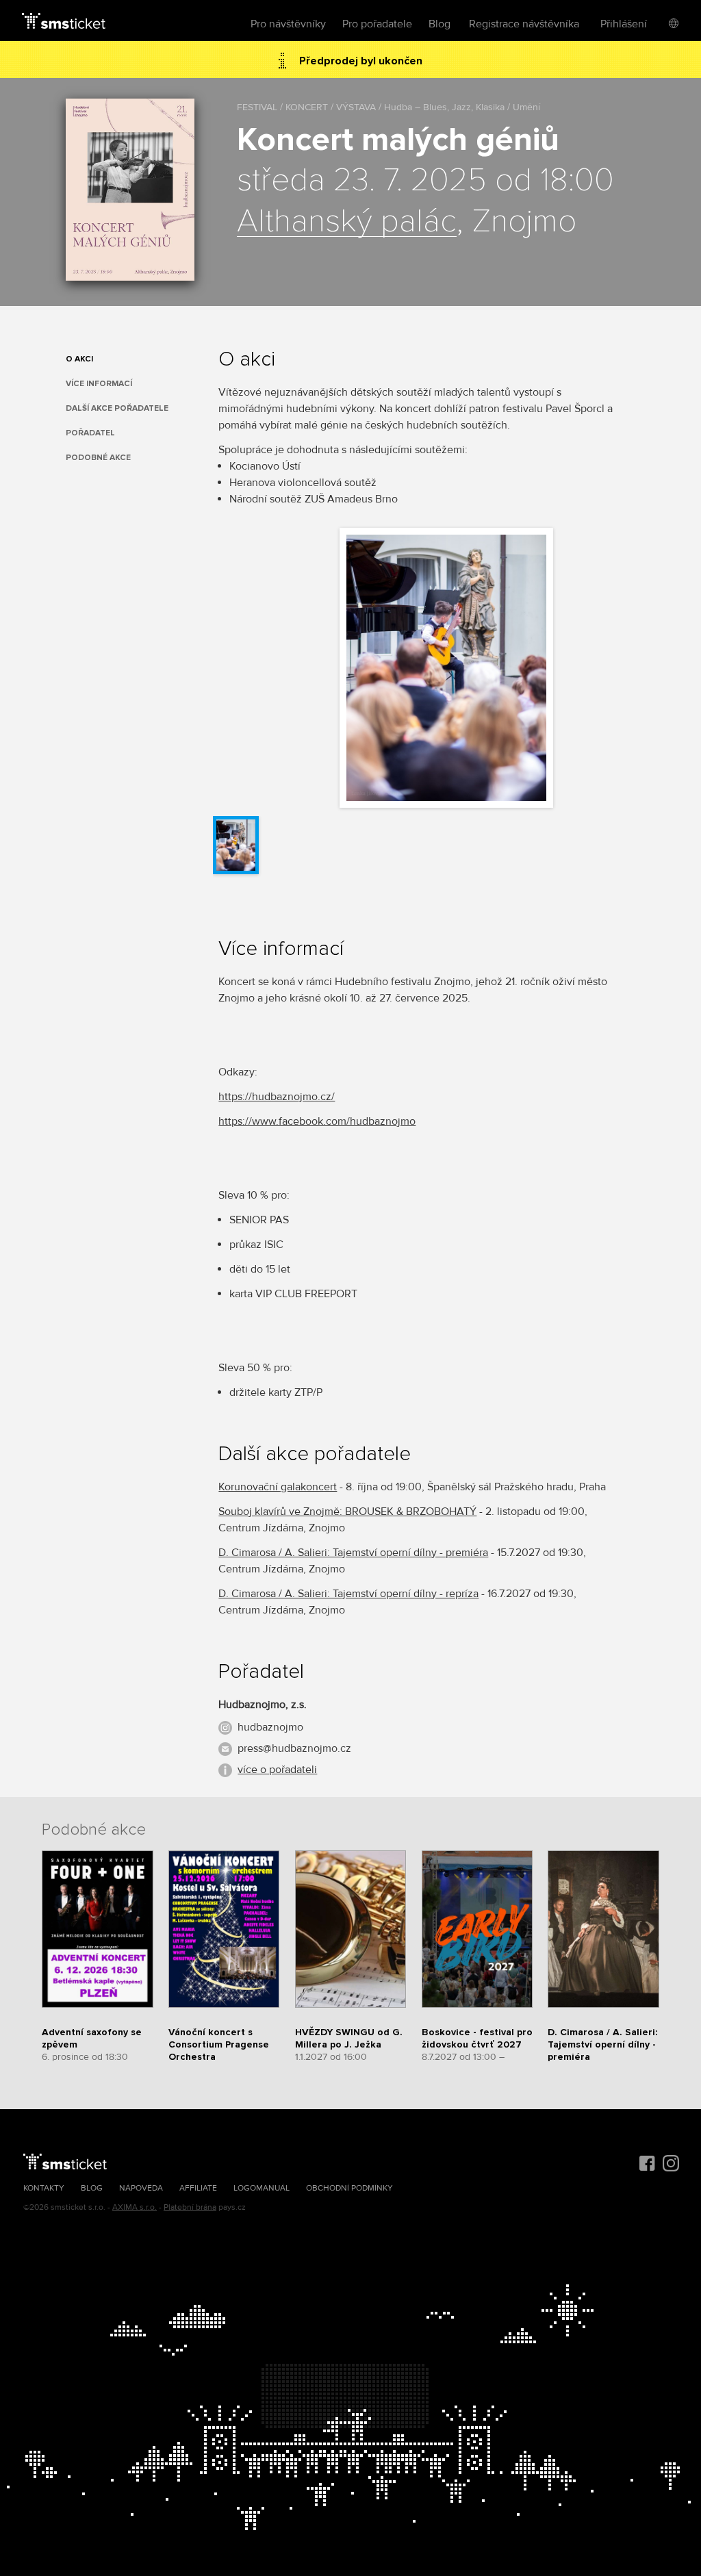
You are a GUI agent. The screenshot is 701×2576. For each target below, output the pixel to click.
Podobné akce (98, 458)
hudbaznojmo (270, 1727)
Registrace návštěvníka (524, 24)
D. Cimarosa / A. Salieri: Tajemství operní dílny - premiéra (353, 1553)
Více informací (99, 384)
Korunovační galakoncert (278, 1487)
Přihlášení (624, 24)
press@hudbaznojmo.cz (294, 1748)
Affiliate (198, 2188)
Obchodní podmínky (349, 2188)
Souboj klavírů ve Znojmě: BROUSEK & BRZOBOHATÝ (347, 1512)
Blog (439, 24)
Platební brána (190, 2207)
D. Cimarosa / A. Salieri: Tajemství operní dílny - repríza (348, 1594)
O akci (79, 359)
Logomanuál (262, 2188)
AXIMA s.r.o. (135, 2207)
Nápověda (141, 2188)
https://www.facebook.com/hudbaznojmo (317, 1121)
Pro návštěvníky (288, 24)
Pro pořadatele (377, 24)
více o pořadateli (277, 1770)
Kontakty (44, 2188)
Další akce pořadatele (117, 408)
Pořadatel (90, 433)
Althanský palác (347, 222)
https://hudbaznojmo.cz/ (277, 1097)
